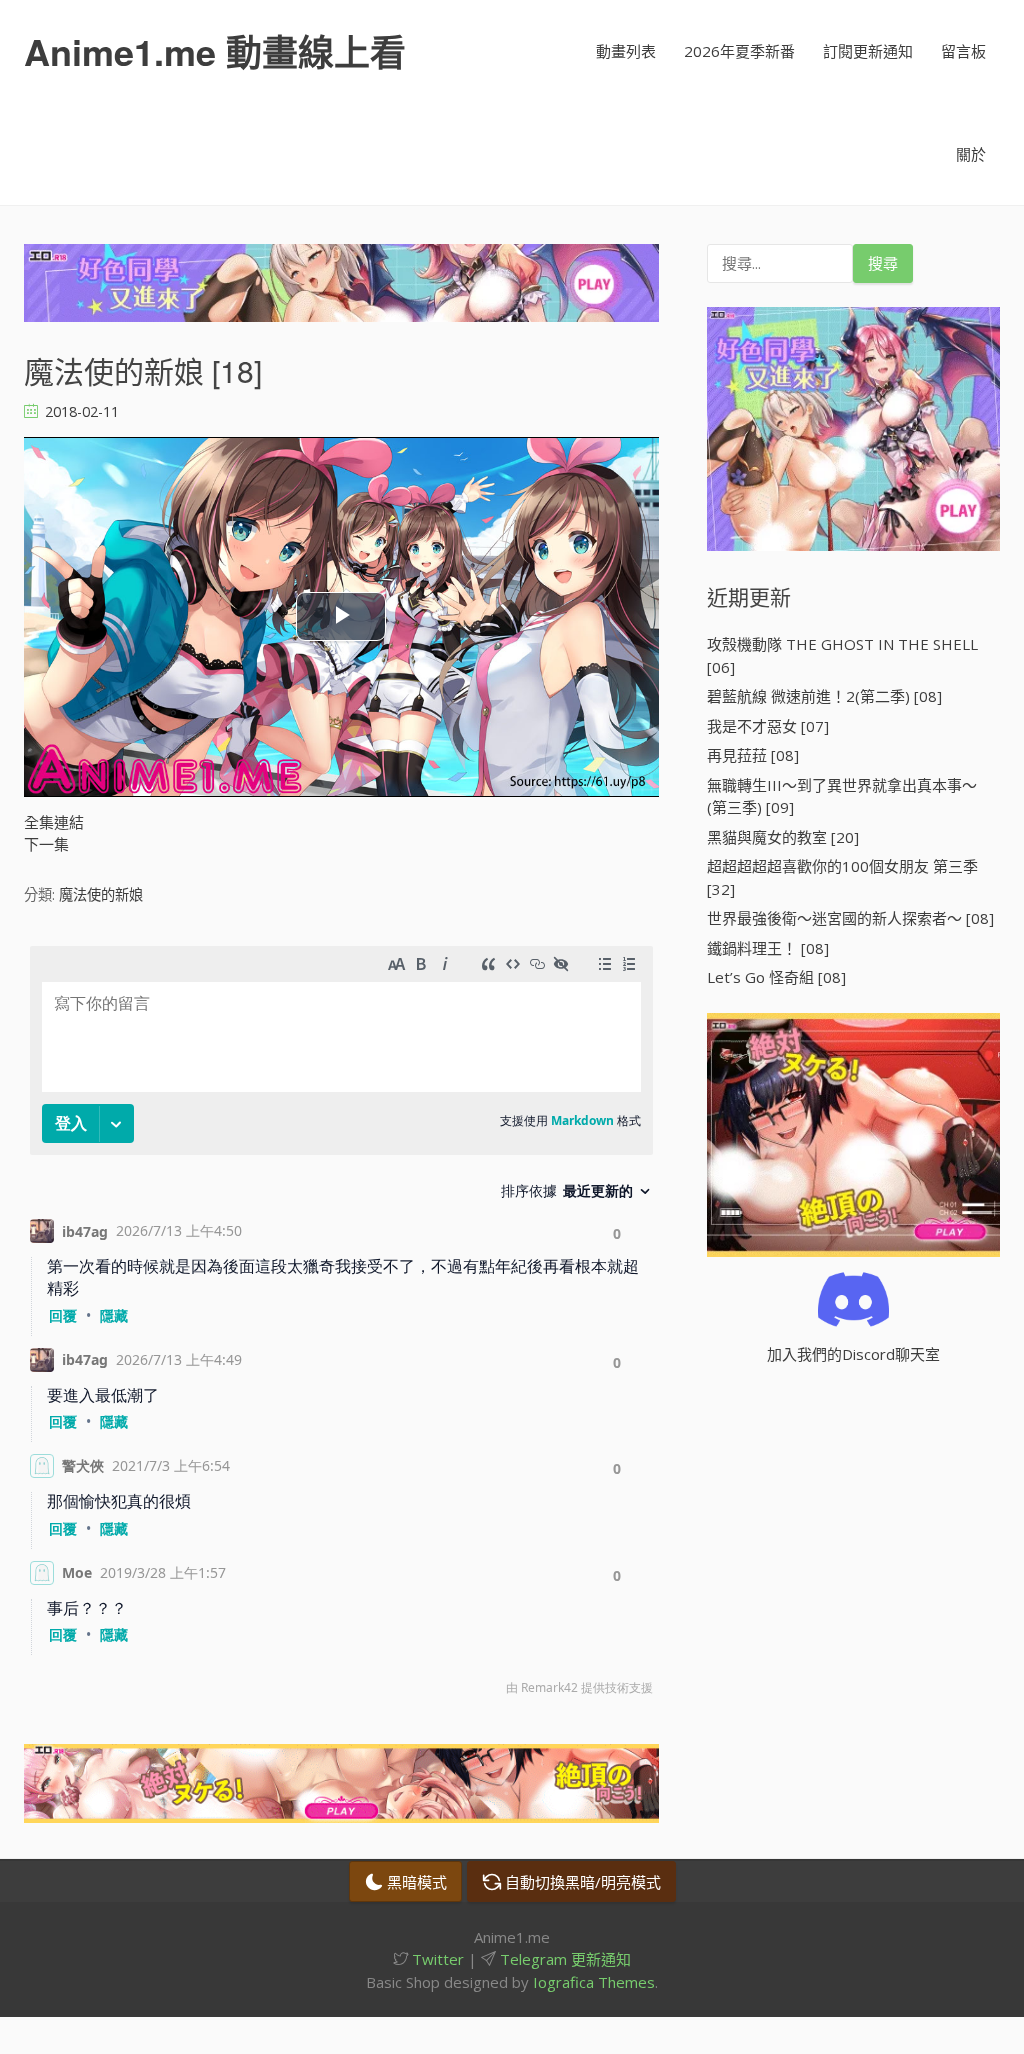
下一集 (46, 844)
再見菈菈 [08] (753, 755)
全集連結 (54, 822)
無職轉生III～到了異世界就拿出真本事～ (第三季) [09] (842, 796)
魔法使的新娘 (101, 894)
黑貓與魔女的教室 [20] (783, 837)
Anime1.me (215, 51)
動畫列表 (626, 51)
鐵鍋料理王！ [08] (768, 948)
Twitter (436, 1959)
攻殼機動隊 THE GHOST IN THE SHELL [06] (842, 655)
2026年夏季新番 (739, 51)
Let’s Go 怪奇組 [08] (776, 977)
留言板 (963, 51)
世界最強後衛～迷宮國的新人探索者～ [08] (850, 918)
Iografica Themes (594, 1982)
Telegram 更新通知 (563, 1959)
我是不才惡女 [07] (768, 726)
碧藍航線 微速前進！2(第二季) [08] (824, 696)
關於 (971, 154)
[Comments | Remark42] (341, 1325)
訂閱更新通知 (868, 51)
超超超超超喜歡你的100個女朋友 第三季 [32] (842, 877)
